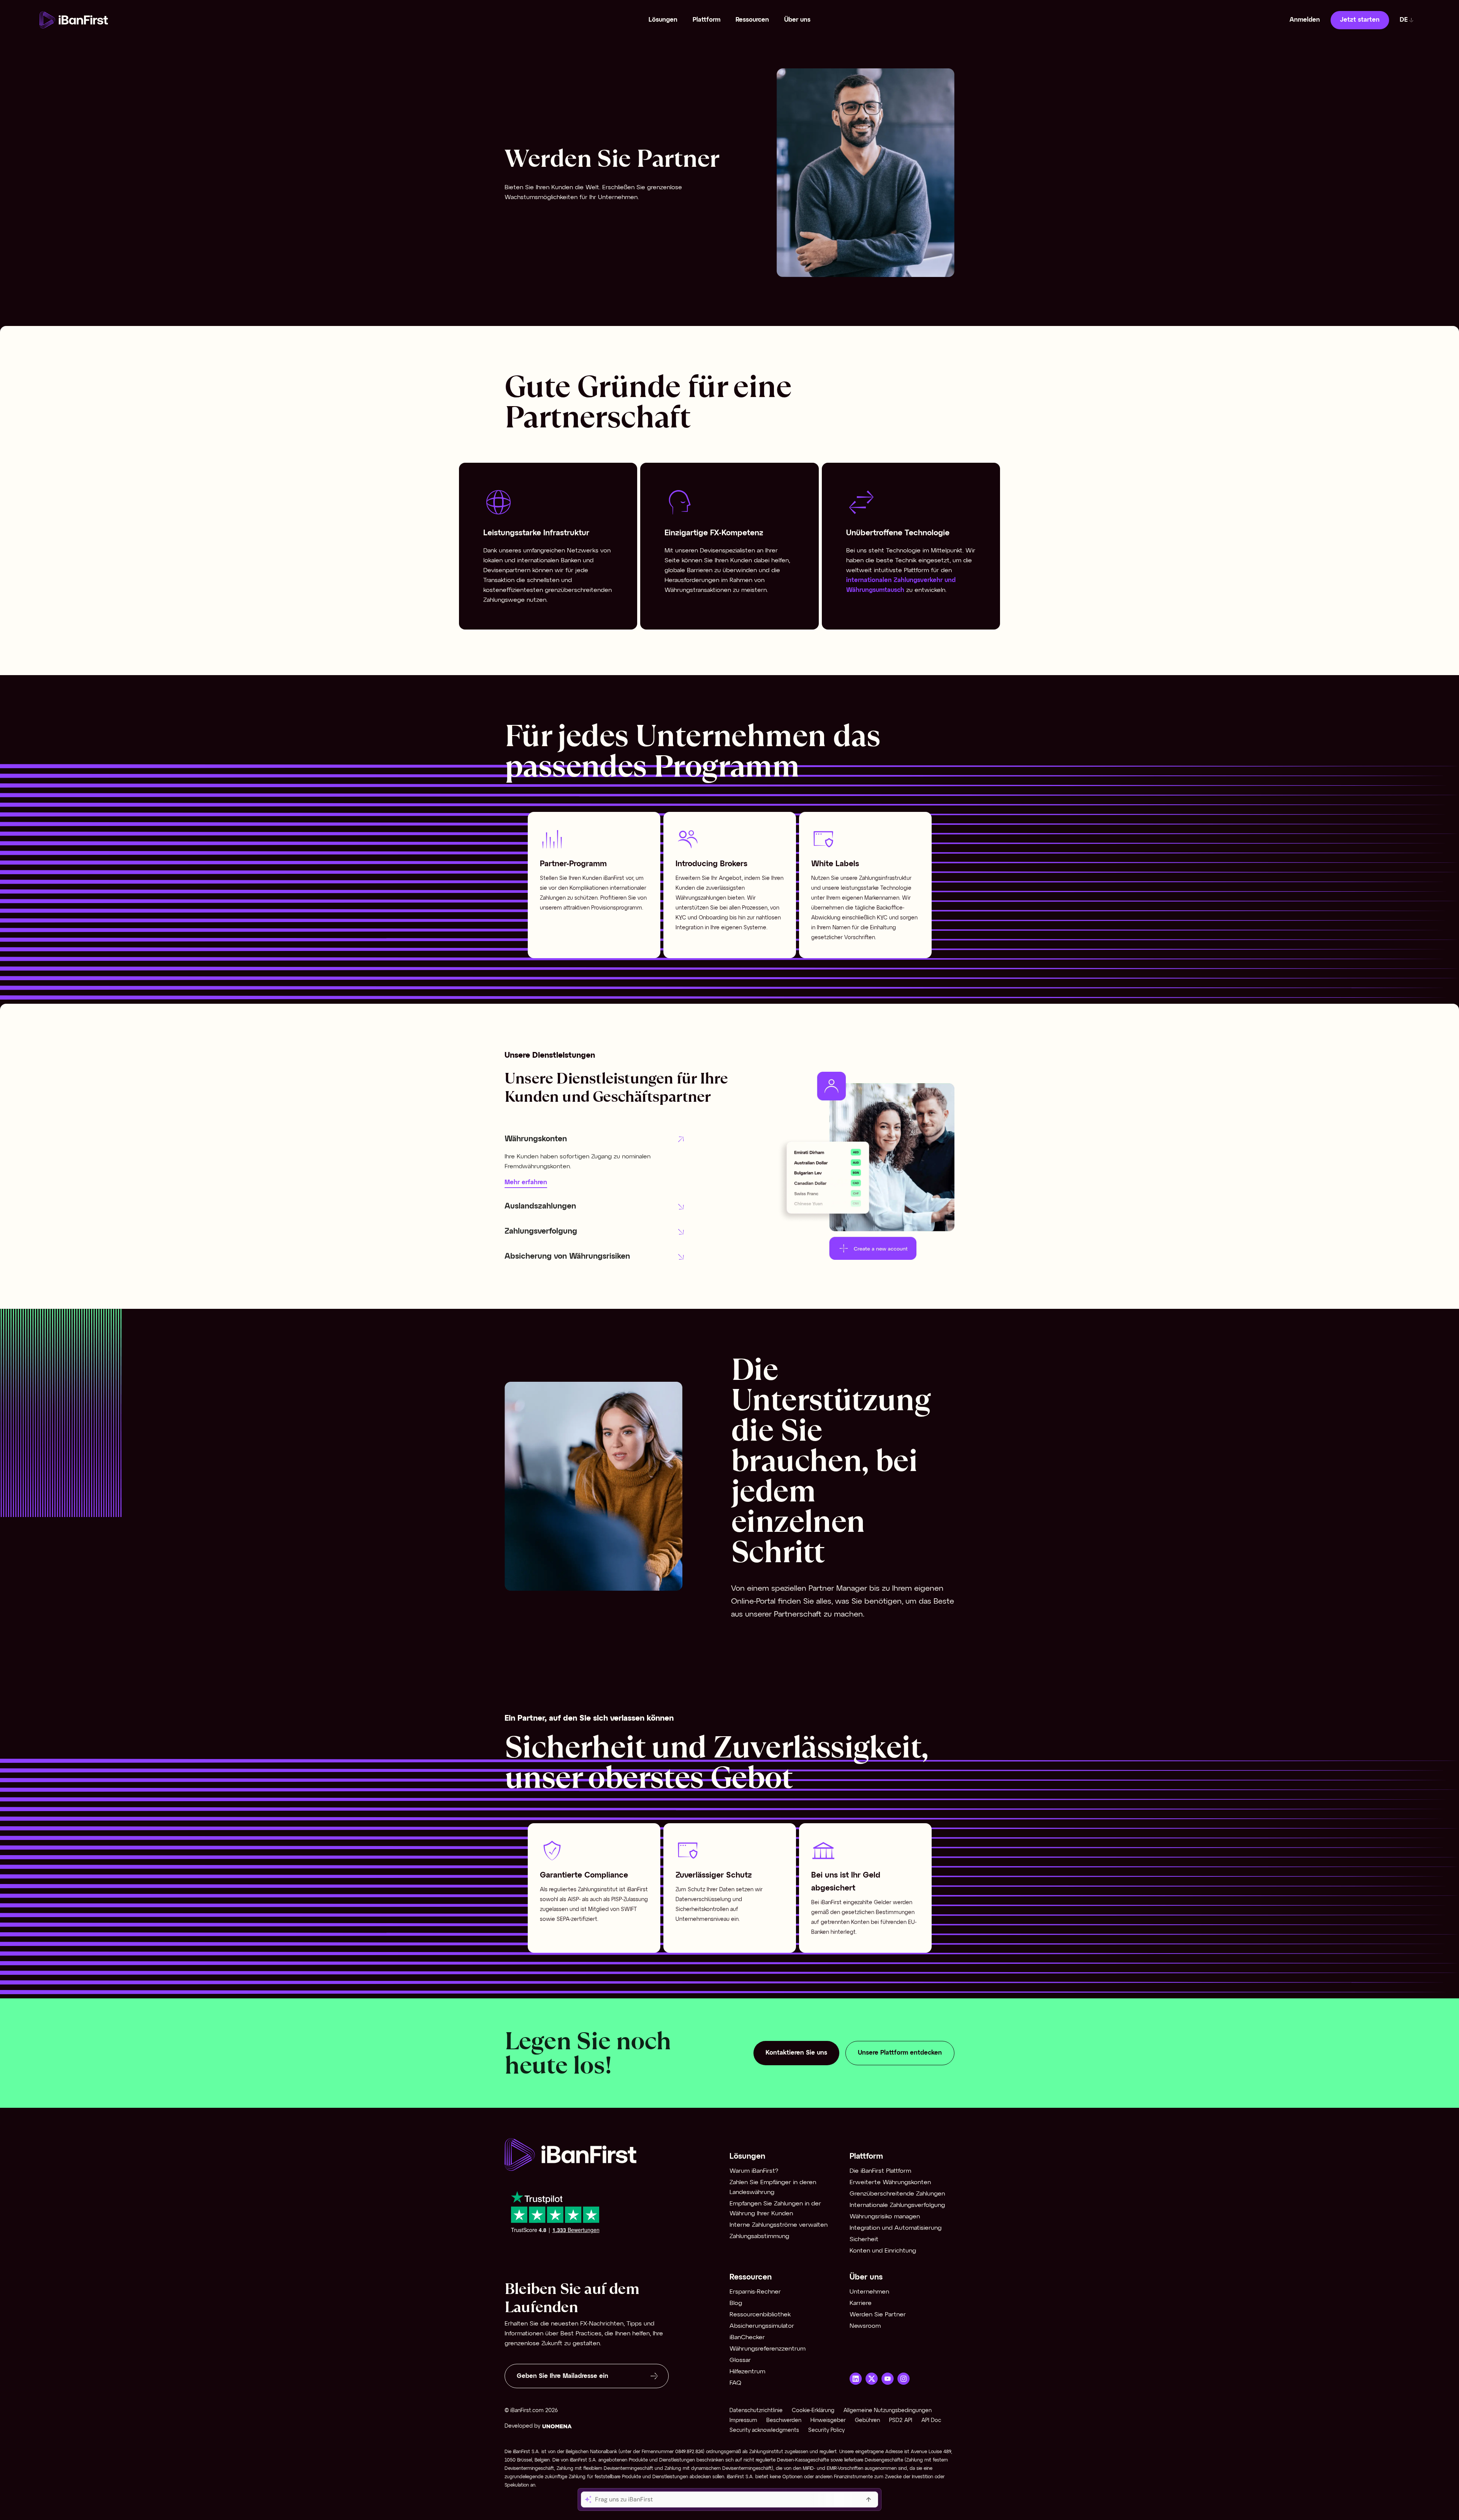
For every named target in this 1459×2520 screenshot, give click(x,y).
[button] (595, 1139)
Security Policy (826, 2431)
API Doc (931, 2421)
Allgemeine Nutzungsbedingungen (888, 2411)
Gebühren (867, 2421)
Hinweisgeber (828, 2421)
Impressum (743, 2421)
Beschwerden (784, 2421)
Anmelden (1305, 20)
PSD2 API (901, 2421)
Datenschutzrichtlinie (756, 2411)
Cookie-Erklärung (813, 2411)
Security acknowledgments (764, 2431)
